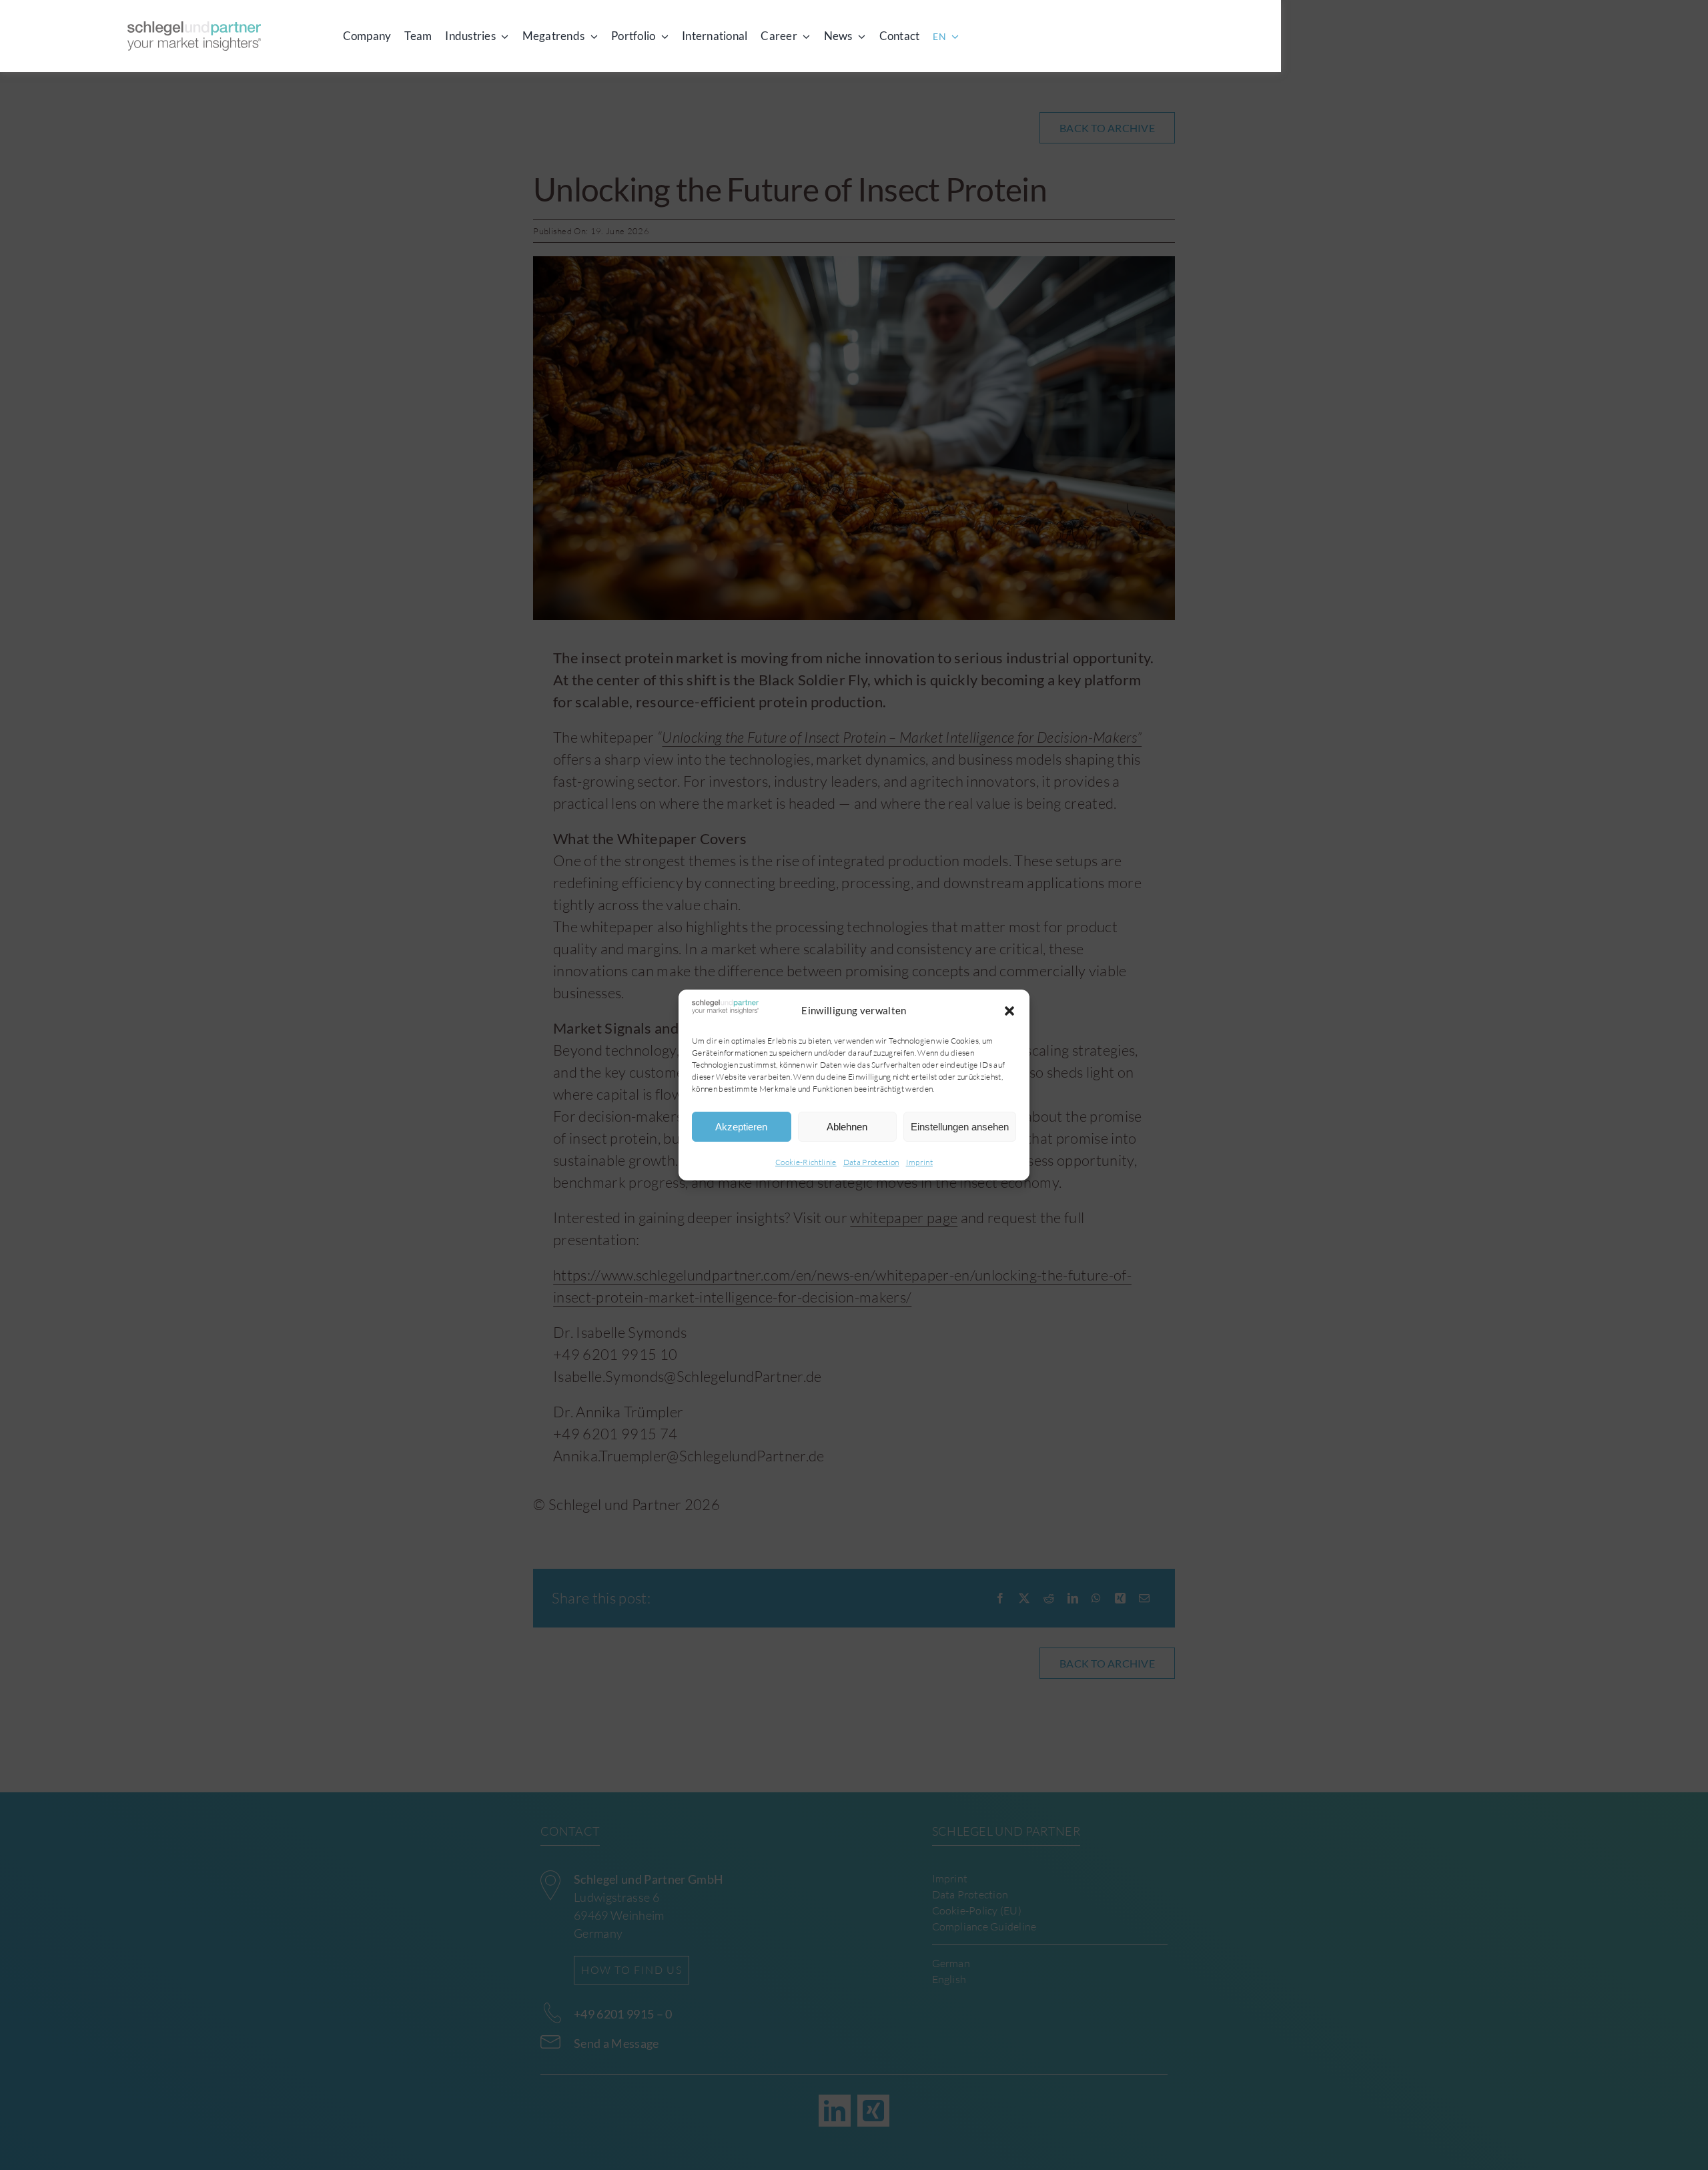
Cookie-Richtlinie (806, 1162)
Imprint (919, 1162)
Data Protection (871, 1162)
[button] (1009, 1011)
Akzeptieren (741, 1127)
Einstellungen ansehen (960, 1127)
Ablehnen (847, 1127)
